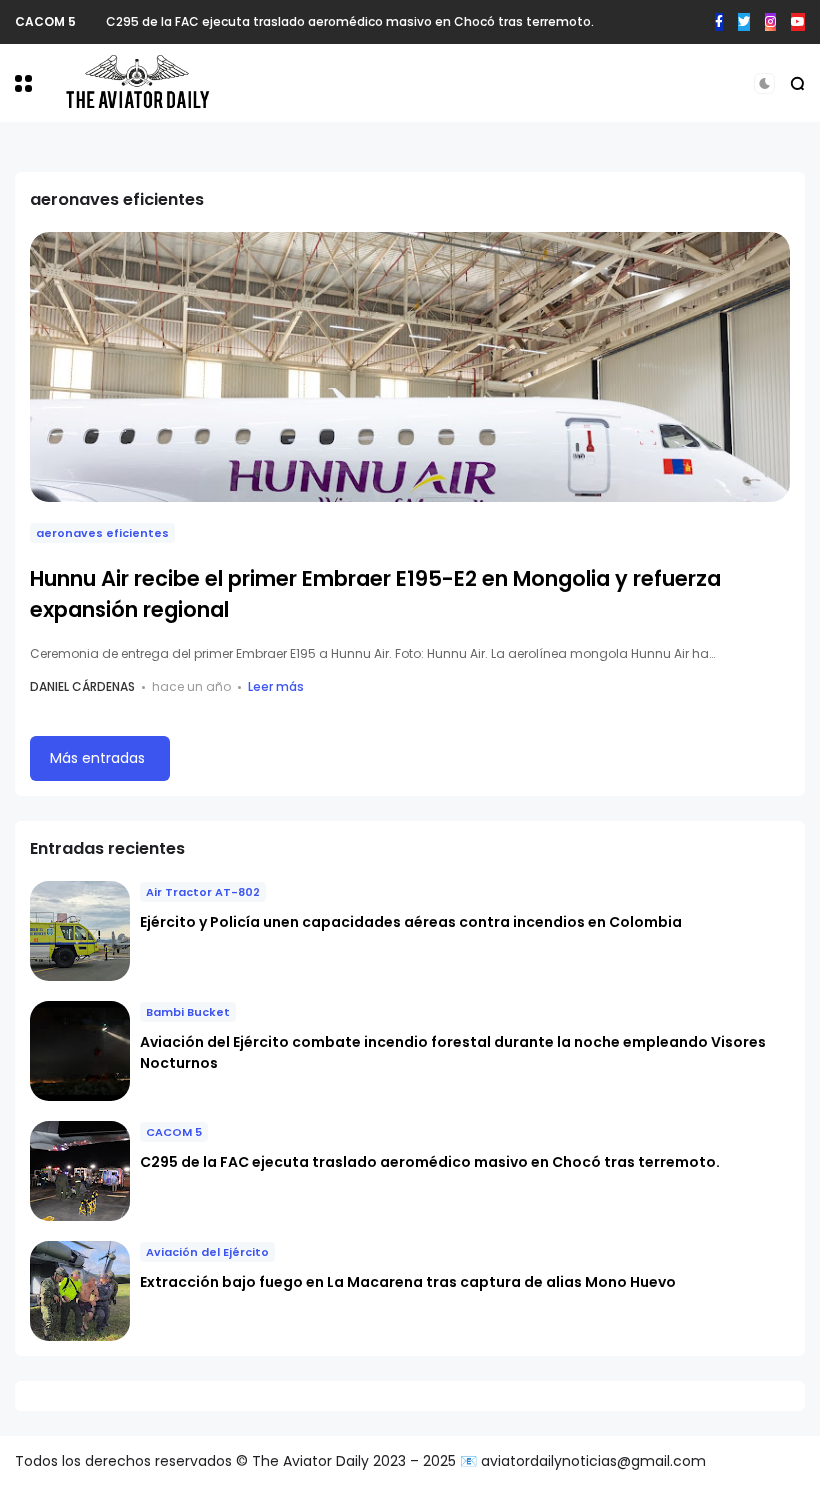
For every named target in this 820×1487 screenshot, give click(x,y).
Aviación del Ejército (207, 1252)
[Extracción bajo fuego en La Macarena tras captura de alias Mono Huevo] (80, 1291)
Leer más (276, 686)
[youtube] (798, 22)
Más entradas (97, 758)
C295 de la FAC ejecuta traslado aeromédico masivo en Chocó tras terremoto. (350, 21)
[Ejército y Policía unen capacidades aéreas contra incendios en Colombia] (80, 931)
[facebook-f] (719, 22)
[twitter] (744, 22)
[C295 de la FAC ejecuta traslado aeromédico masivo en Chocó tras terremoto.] (91, 22)
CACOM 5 (45, 21)
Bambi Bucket (188, 1012)
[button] (23, 83)
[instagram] (770, 22)
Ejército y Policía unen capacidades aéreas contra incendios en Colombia (411, 922)
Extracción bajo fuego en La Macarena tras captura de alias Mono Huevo (408, 1282)
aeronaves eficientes (102, 533)
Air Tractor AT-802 (203, 892)
